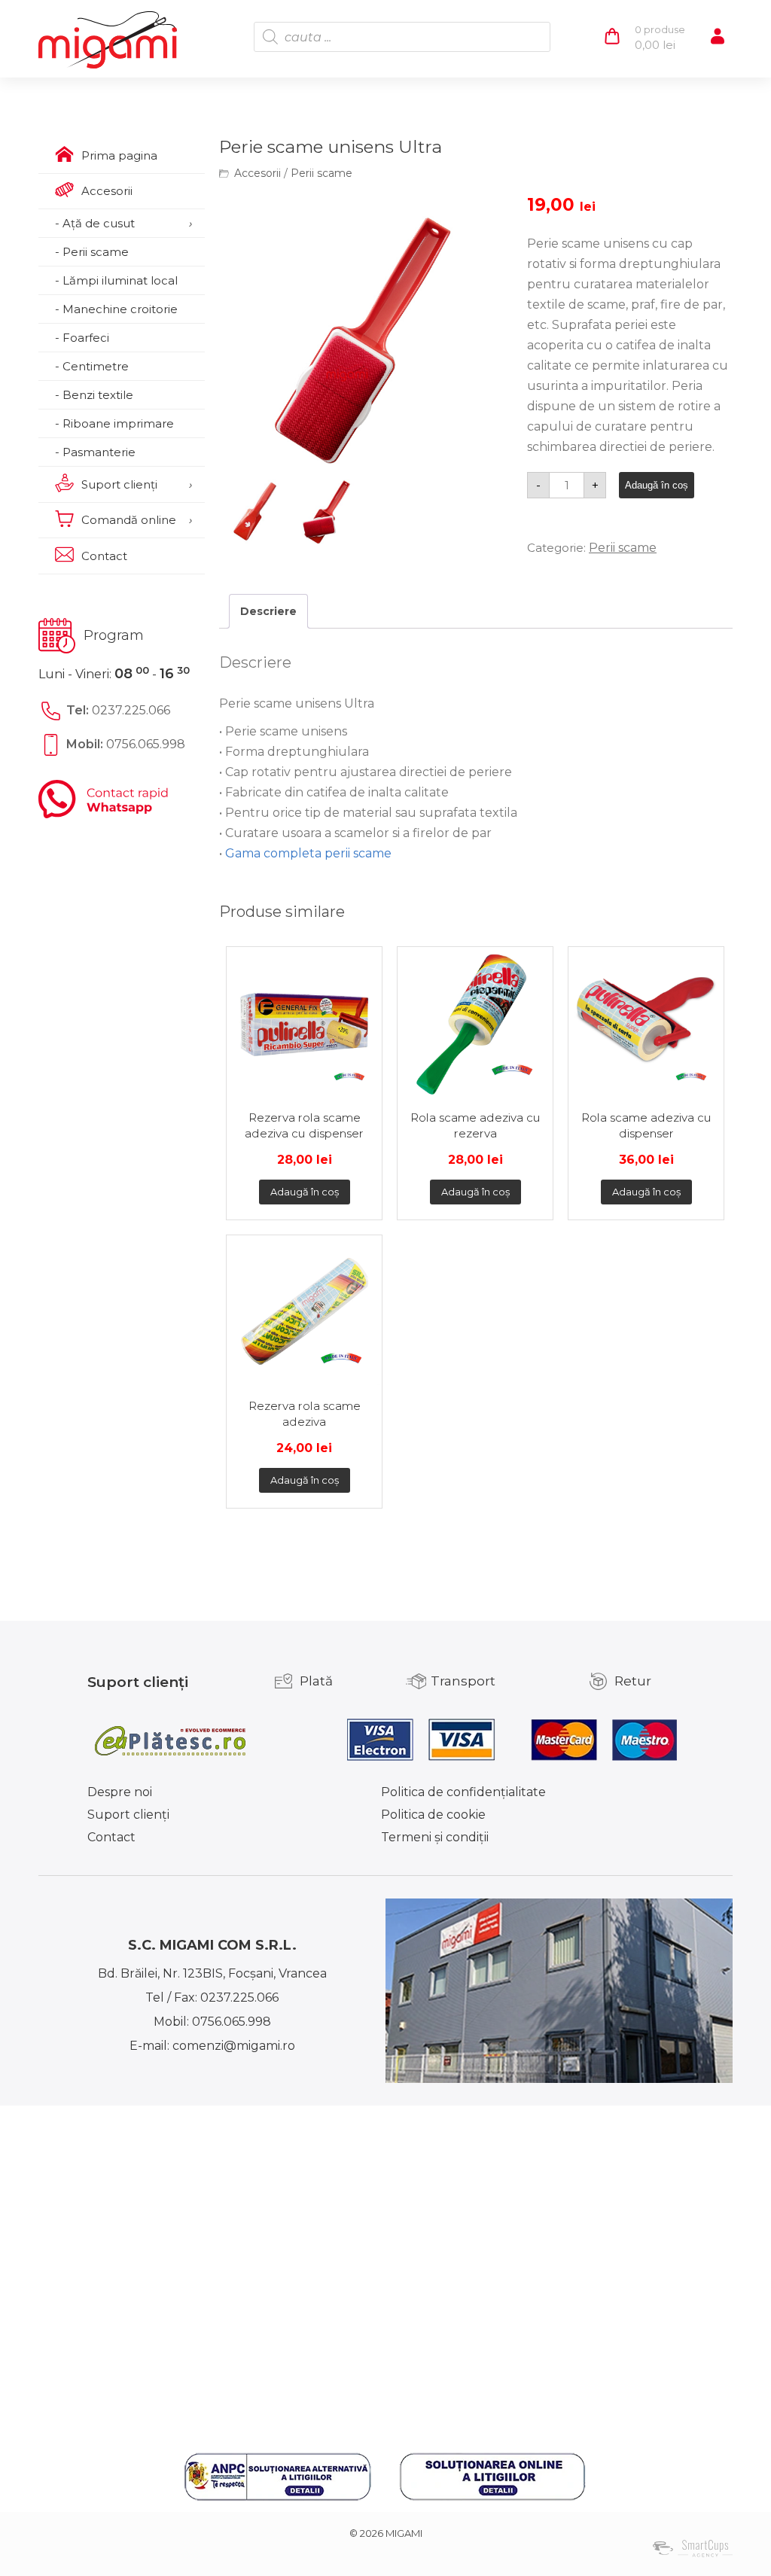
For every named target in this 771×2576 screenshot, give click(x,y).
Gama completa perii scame (308, 853)
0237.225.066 (131, 710)
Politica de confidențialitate (463, 1792)
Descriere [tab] (268, 611)
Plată (316, 1681)
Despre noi (120, 1792)
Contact (111, 1837)
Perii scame (322, 173)
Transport (463, 1681)
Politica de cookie (433, 1815)
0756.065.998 (146, 744)
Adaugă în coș (657, 485)
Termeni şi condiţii (435, 1837)
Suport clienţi (128, 1815)
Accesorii (258, 173)
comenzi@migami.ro (234, 2046)
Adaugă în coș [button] (305, 1192)
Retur (633, 1681)
